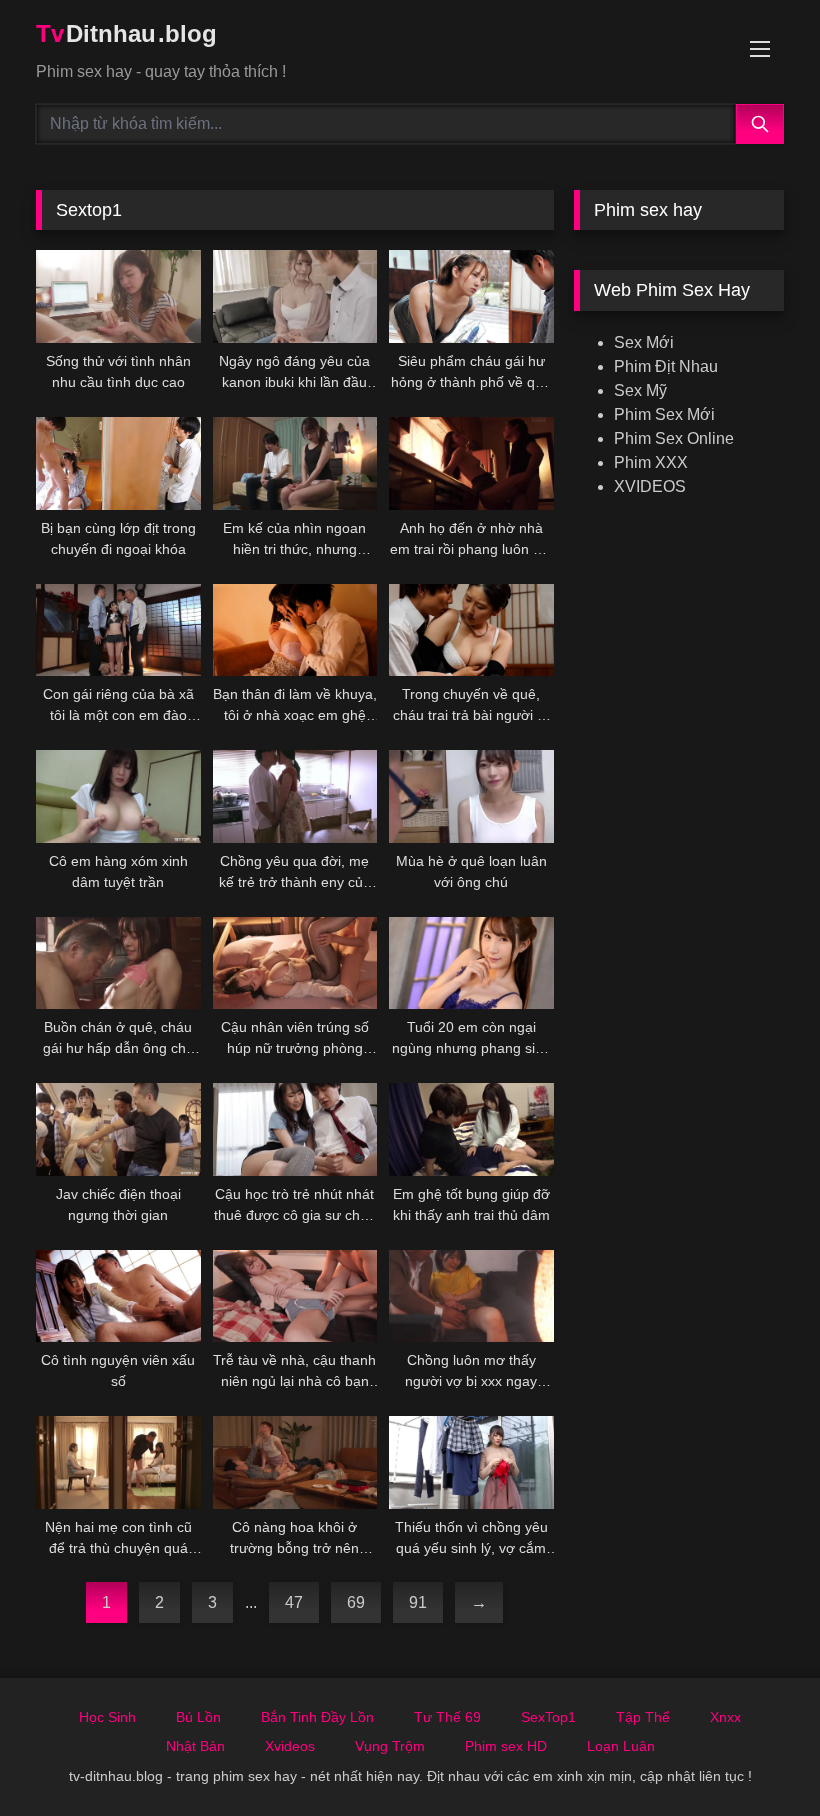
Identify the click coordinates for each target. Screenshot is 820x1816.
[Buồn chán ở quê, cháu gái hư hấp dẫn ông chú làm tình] (118, 963)
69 (356, 1602)
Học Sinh (107, 1717)
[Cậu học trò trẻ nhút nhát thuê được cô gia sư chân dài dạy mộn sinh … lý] (295, 1129)
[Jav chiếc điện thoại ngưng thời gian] (118, 1129)
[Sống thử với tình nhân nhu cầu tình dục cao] (118, 296)
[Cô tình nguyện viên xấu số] (118, 1296)
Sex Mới (644, 342)
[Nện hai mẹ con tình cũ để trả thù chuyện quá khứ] (118, 1462)
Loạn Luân (621, 1746)
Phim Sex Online (674, 438)
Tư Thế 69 (447, 1717)
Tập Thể (643, 1717)
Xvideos (290, 1746)
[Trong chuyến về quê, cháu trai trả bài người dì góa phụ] (471, 630)
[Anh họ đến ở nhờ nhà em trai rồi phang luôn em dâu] (471, 463)
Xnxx (725, 1717)
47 (294, 1602)
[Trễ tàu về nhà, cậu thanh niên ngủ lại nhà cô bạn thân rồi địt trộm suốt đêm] (295, 1296)
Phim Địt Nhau (666, 366)
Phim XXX (651, 462)
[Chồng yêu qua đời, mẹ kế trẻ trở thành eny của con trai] (295, 796)
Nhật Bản (195, 1746)
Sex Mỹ (640, 390)
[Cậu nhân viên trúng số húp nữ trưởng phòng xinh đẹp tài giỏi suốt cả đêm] (295, 963)
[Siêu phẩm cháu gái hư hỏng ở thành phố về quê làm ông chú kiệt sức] (471, 296)
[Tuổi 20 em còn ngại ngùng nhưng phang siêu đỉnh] (471, 963)
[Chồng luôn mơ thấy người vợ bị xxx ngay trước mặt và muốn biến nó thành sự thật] (471, 1296)
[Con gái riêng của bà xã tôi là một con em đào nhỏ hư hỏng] (118, 630)
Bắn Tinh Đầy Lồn (317, 1717)
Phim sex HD (506, 1746)
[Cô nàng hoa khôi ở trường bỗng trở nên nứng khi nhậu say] (295, 1462)
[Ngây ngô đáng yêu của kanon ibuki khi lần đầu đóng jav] (295, 296)
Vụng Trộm (390, 1746)
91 (418, 1602)
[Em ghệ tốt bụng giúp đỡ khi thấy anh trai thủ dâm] (471, 1129)
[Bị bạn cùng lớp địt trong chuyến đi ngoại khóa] (118, 463)
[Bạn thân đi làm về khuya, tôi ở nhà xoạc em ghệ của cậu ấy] (295, 630)
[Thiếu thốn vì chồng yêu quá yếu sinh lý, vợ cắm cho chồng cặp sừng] (471, 1462)
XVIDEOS (650, 486)
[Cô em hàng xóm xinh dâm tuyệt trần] (118, 796)
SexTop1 (548, 1717)
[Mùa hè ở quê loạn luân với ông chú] (471, 796)
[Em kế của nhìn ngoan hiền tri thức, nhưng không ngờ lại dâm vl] (295, 463)
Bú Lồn (198, 1717)
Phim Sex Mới (664, 414)
